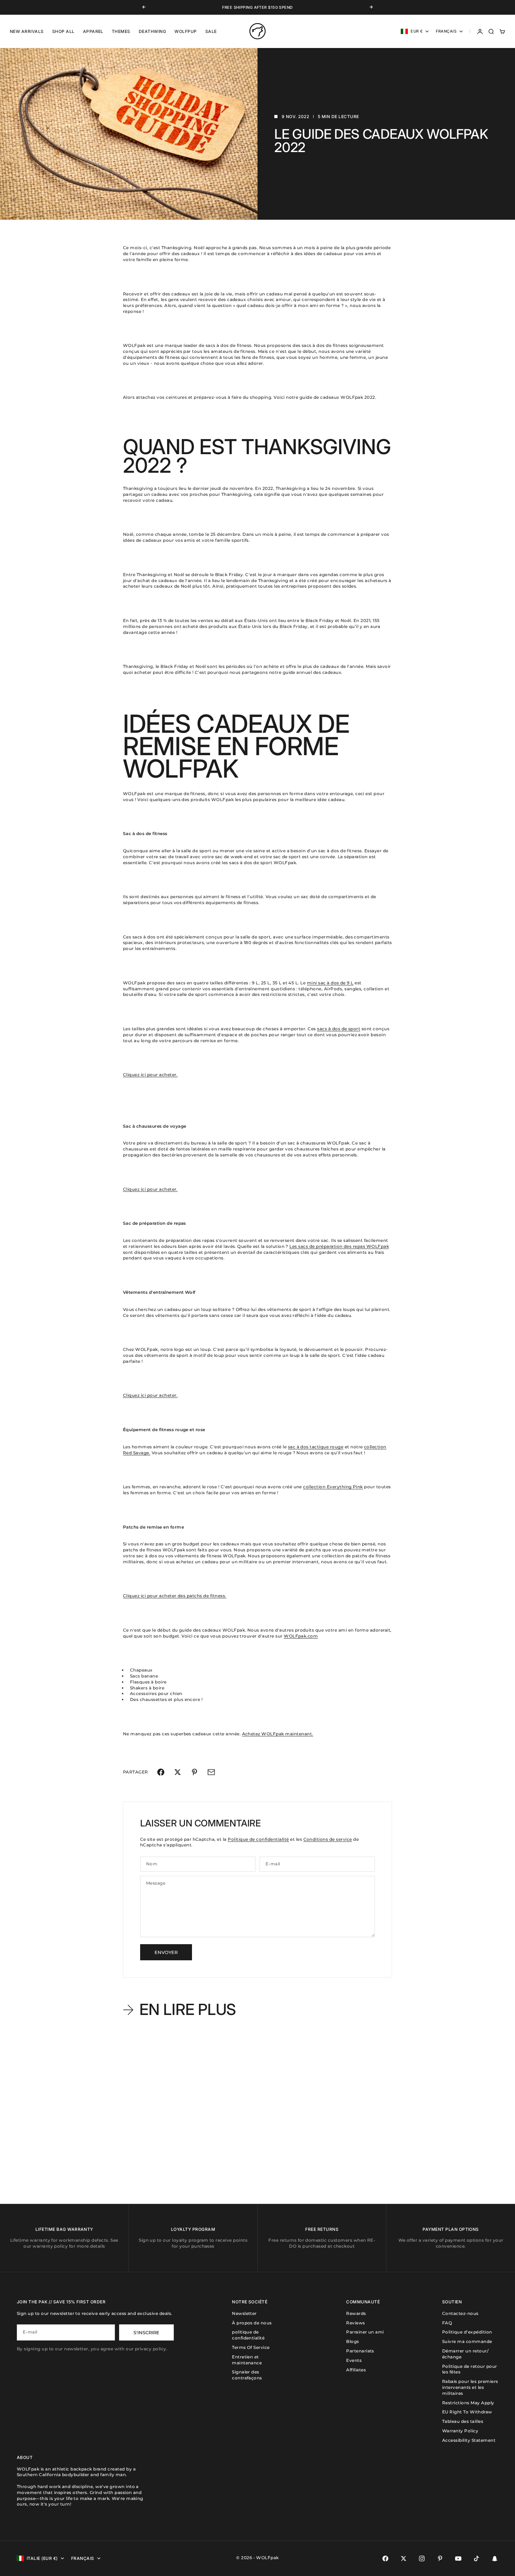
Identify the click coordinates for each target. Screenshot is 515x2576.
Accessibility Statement (469, 2440)
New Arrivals (27, 31)
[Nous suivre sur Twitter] (404, 2558)
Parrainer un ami (365, 2332)
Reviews (355, 2323)
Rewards (356, 2313)
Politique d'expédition (467, 2332)
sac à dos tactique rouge (316, 1447)
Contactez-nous (460, 2313)
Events (354, 2360)
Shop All (63, 31)
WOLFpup (186, 31)
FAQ (447, 2323)
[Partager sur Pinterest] (194, 1772)
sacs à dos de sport (339, 1029)
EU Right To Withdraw (467, 2412)
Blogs (352, 2341)
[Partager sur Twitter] (178, 1772)
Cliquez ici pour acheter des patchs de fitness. (175, 1596)
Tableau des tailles (463, 2421)
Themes (121, 31)
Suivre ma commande (467, 2341)
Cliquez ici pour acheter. (150, 1075)
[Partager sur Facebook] (161, 1772)
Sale (211, 31)
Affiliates (356, 2370)
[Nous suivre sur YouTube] (458, 2558)
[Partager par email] (211, 1772)
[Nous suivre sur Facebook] (385, 2558)
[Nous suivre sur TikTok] (476, 2558)
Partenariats (360, 2351)
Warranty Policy (460, 2431)
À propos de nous (252, 2323)
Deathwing (152, 31)
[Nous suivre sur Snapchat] (495, 2558)
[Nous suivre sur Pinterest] (440, 2558)
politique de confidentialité (248, 2335)
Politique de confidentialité (258, 1839)
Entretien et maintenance (247, 2360)
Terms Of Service (251, 2347)
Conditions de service (328, 1839)
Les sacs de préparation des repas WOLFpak (339, 1246)
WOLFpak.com (301, 1636)
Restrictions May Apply (468, 2403)
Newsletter (244, 2313)
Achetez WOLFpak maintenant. (278, 1734)
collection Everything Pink (333, 1487)
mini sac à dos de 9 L (330, 983)
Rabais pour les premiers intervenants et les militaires (470, 2387)
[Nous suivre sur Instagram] (422, 2558)
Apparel (93, 31)
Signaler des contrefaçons (247, 2375)
